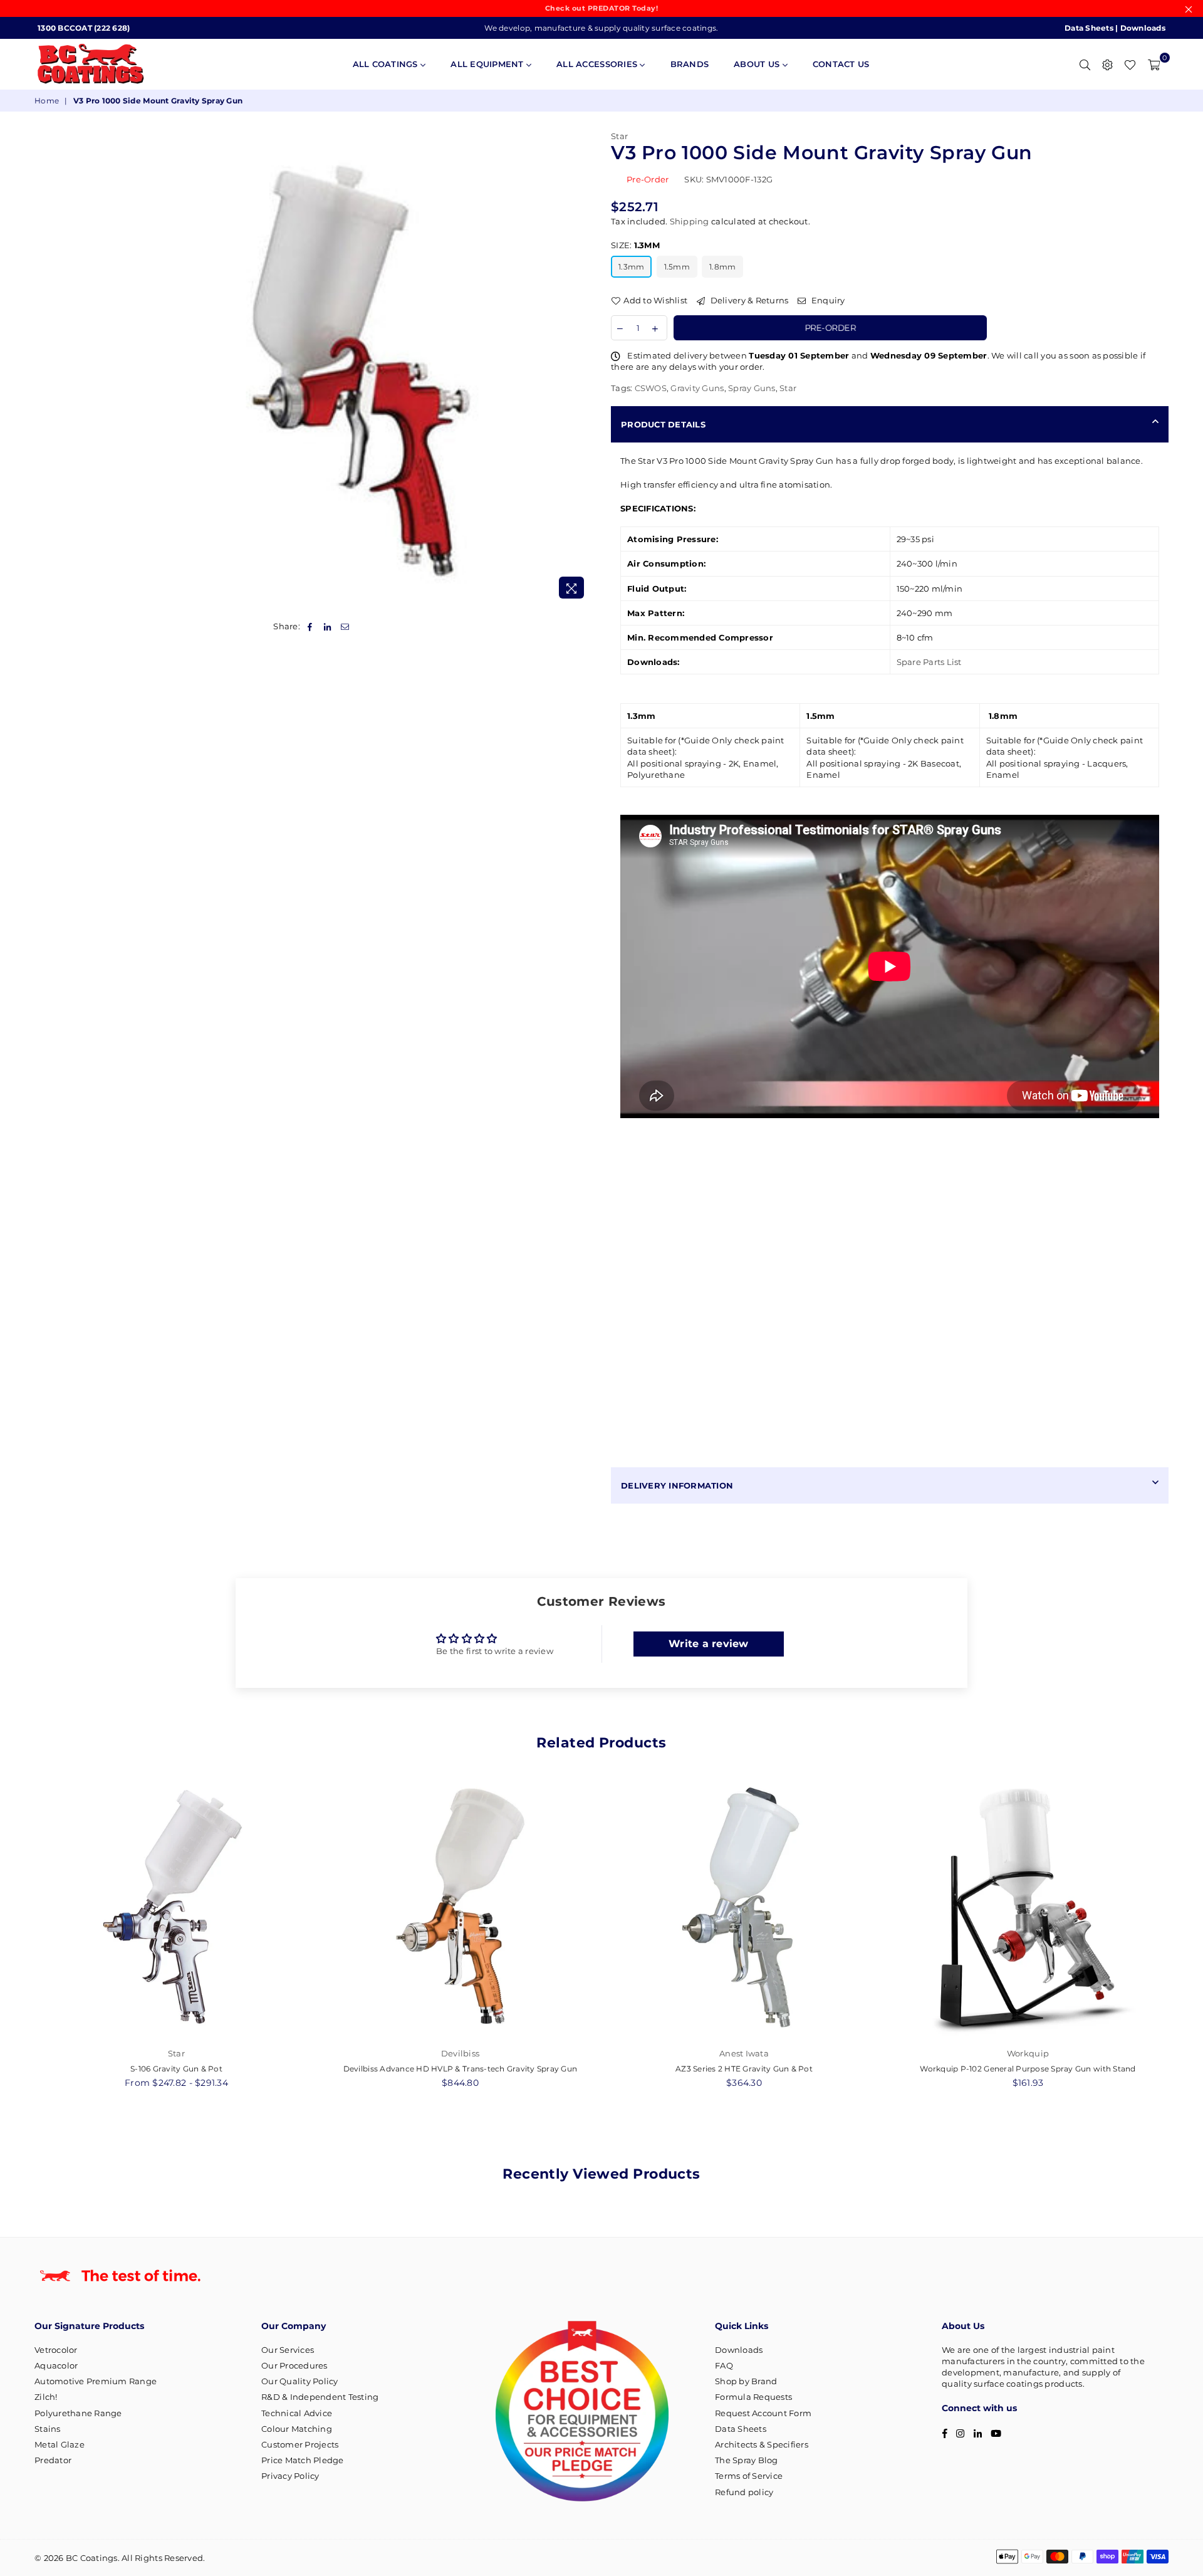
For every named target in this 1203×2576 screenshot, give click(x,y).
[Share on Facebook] (310, 626)
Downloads (1143, 28)
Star (619, 136)
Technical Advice (297, 2413)
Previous (20, 1938)
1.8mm (722, 267)
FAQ (724, 2365)
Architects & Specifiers (762, 2444)
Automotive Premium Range (96, 2381)
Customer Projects (300, 2444)
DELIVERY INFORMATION (677, 1485)
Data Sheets (1089, 28)
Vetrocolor (56, 2350)
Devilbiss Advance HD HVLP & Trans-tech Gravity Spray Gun (461, 2069)
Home (47, 101)
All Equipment (488, 64)
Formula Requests (753, 2397)
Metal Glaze (60, 2444)
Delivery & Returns (748, 300)
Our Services (288, 2350)
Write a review (709, 1644)
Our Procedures (294, 2365)
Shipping (690, 221)
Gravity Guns (697, 388)
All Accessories (598, 64)
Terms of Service (749, 2476)
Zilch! (46, 2397)
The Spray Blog (747, 2460)
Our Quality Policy (300, 2381)
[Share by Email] (346, 626)
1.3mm (631, 267)
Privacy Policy (290, 2476)
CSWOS (651, 388)
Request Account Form (763, 2413)
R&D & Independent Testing (320, 2397)
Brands (690, 64)
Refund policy (744, 2492)
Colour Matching (297, 2429)
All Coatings (387, 64)
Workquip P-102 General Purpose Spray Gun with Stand (1028, 2069)
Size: (635, 245)
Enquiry (827, 300)
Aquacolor (56, 2365)
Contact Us (841, 64)
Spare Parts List (929, 662)
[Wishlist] (1130, 64)
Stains (48, 2429)
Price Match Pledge (303, 2460)
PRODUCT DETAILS (663, 424)
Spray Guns (752, 388)
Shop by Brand (746, 2381)
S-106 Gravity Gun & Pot (176, 2069)
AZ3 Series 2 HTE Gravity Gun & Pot (744, 2069)
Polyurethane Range (78, 2413)
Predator (53, 2460)
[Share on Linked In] (327, 626)
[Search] (1085, 64)
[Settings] (1107, 64)
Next (1183, 1938)
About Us (758, 64)
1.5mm (677, 267)
